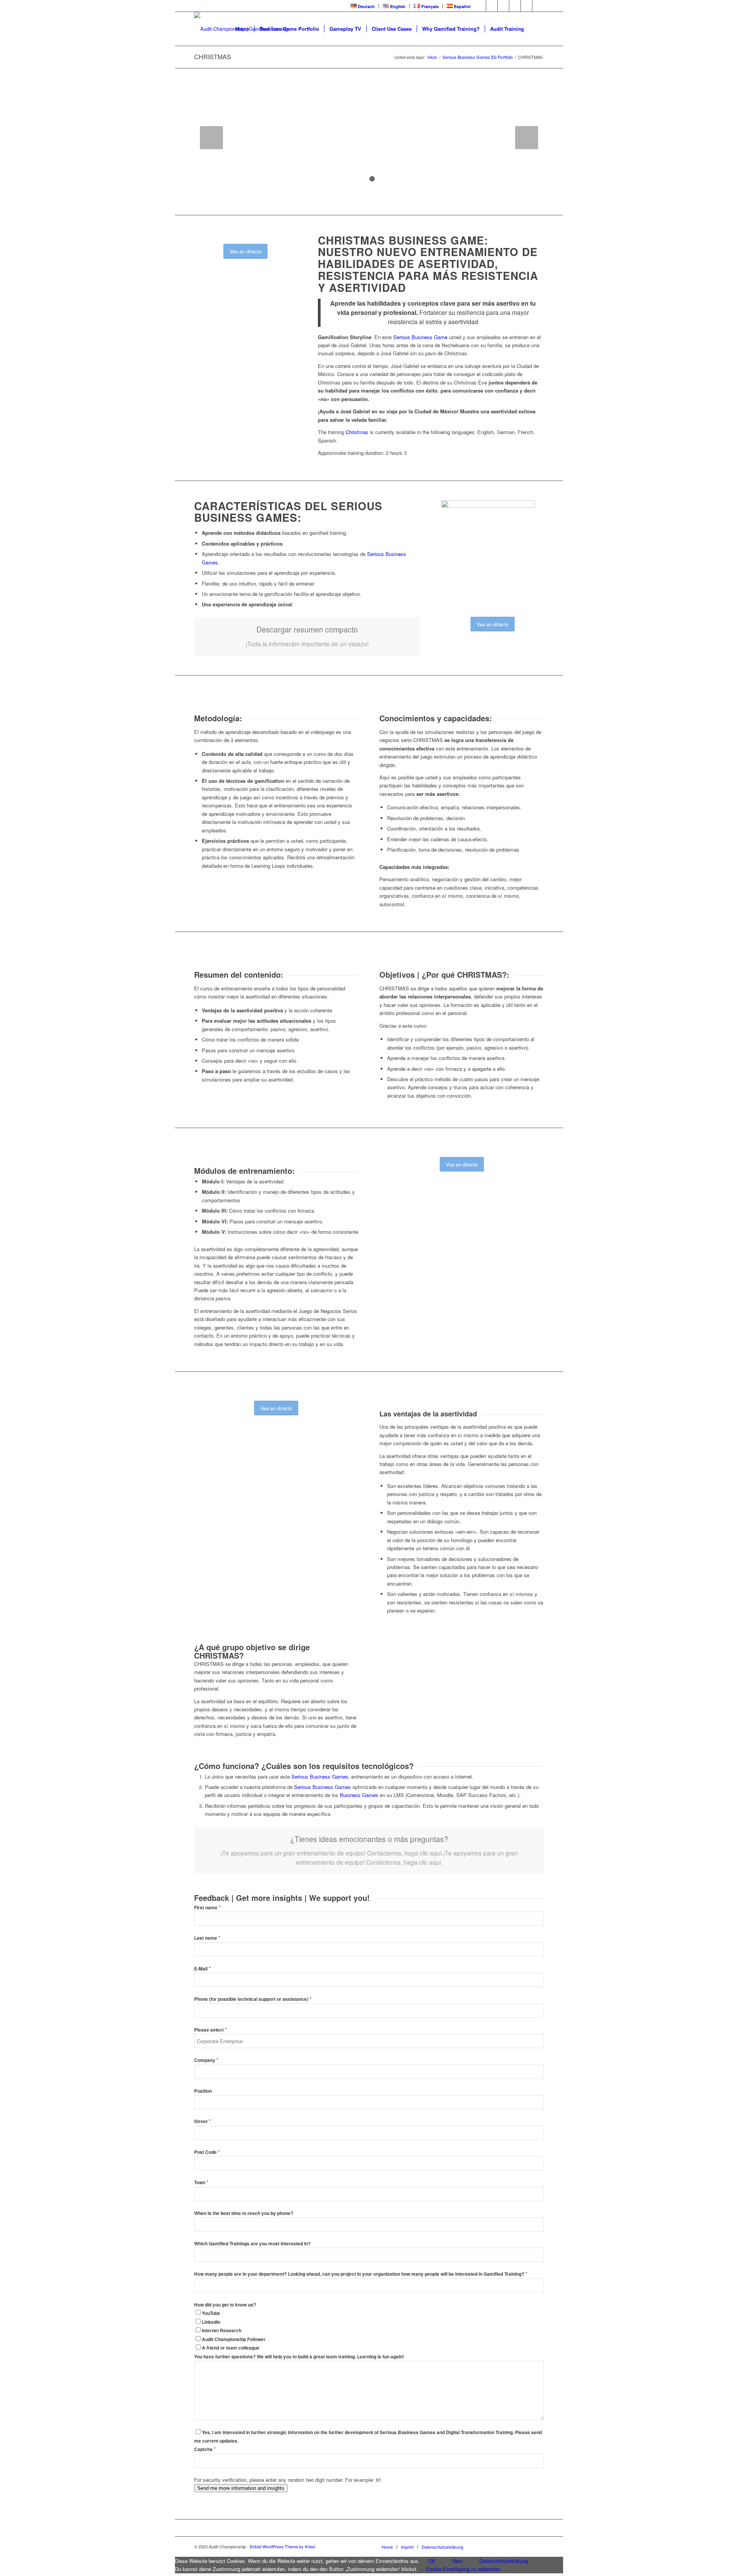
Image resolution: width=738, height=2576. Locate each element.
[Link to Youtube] (503, 6)
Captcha (205, 2449)
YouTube (211, 2313)
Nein (457, 2561)
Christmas (357, 432)
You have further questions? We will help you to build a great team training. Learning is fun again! (299, 2357)
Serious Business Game (420, 337)
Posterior (527, 138)
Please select (210, 2030)
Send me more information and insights (241, 2488)
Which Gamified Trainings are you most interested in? (252, 2244)
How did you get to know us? (225, 2305)
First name (207, 1908)
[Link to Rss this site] (526, 6)
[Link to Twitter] (492, 6)
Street (202, 2121)
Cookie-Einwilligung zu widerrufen (463, 2569)
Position (203, 2091)
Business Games (359, 1795)
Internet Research (222, 2331)
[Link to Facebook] (480, 6)
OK (432, 2561)
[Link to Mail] (538, 6)
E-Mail (202, 1969)
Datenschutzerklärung (504, 2561)
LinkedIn (211, 2322)
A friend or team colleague (231, 2348)
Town (201, 2182)
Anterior (211, 138)
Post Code (207, 2152)
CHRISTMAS (213, 57)
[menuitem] (363, 6)
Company (206, 2060)
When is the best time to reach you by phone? (244, 2213)
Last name (207, 1938)
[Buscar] (536, 29)
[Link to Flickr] (515, 6)
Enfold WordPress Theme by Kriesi (283, 2546)
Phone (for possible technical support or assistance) (253, 1999)
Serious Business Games (320, 1776)
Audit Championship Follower (234, 2339)
